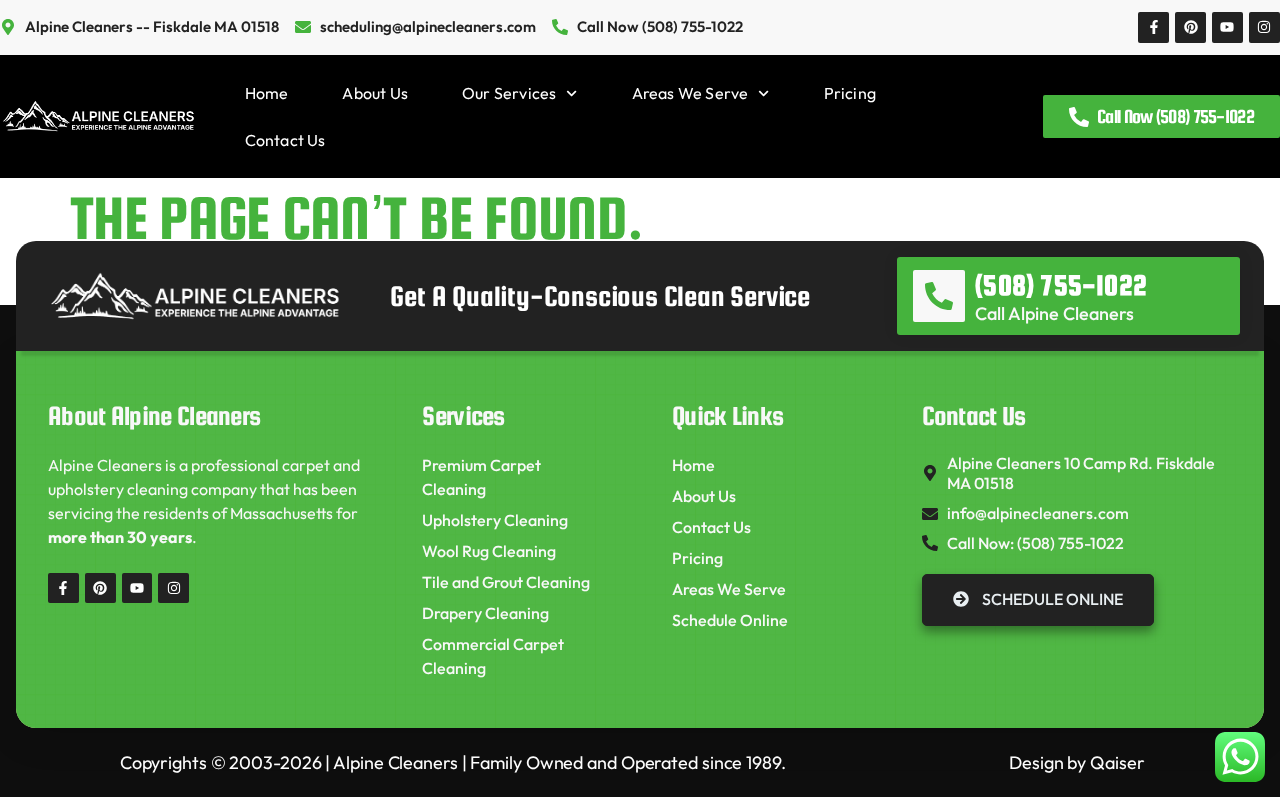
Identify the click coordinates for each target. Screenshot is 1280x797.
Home (267, 93)
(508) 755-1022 (1061, 285)
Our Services (509, 93)
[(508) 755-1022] (939, 296)
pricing (850, 93)
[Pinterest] (1190, 27)
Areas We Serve (690, 93)
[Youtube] (1227, 27)
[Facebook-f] (1153, 27)
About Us (375, 93)
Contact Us (285, 140)
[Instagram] (1264, 27)
